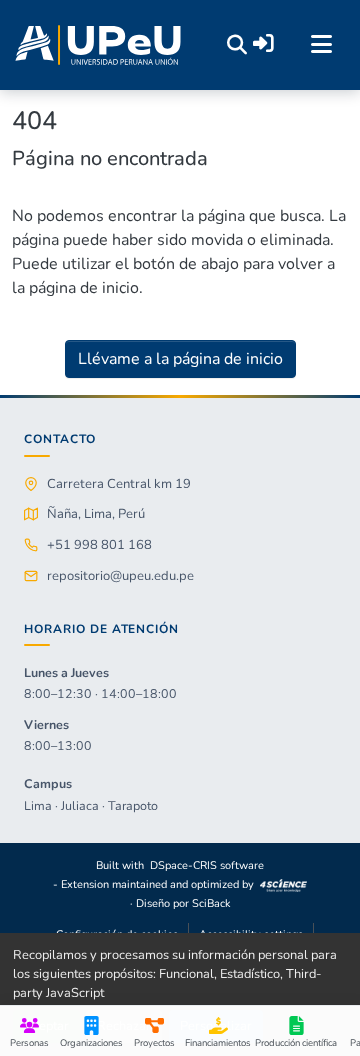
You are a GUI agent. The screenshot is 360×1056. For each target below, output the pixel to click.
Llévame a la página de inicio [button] (180, 359)
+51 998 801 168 (99, 545)
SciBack (211, 903)
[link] (284, 884)
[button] (98, 45)
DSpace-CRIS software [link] (207, 865)
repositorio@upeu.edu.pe (120, 576)
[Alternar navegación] (321, 45)
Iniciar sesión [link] (263, 43)
